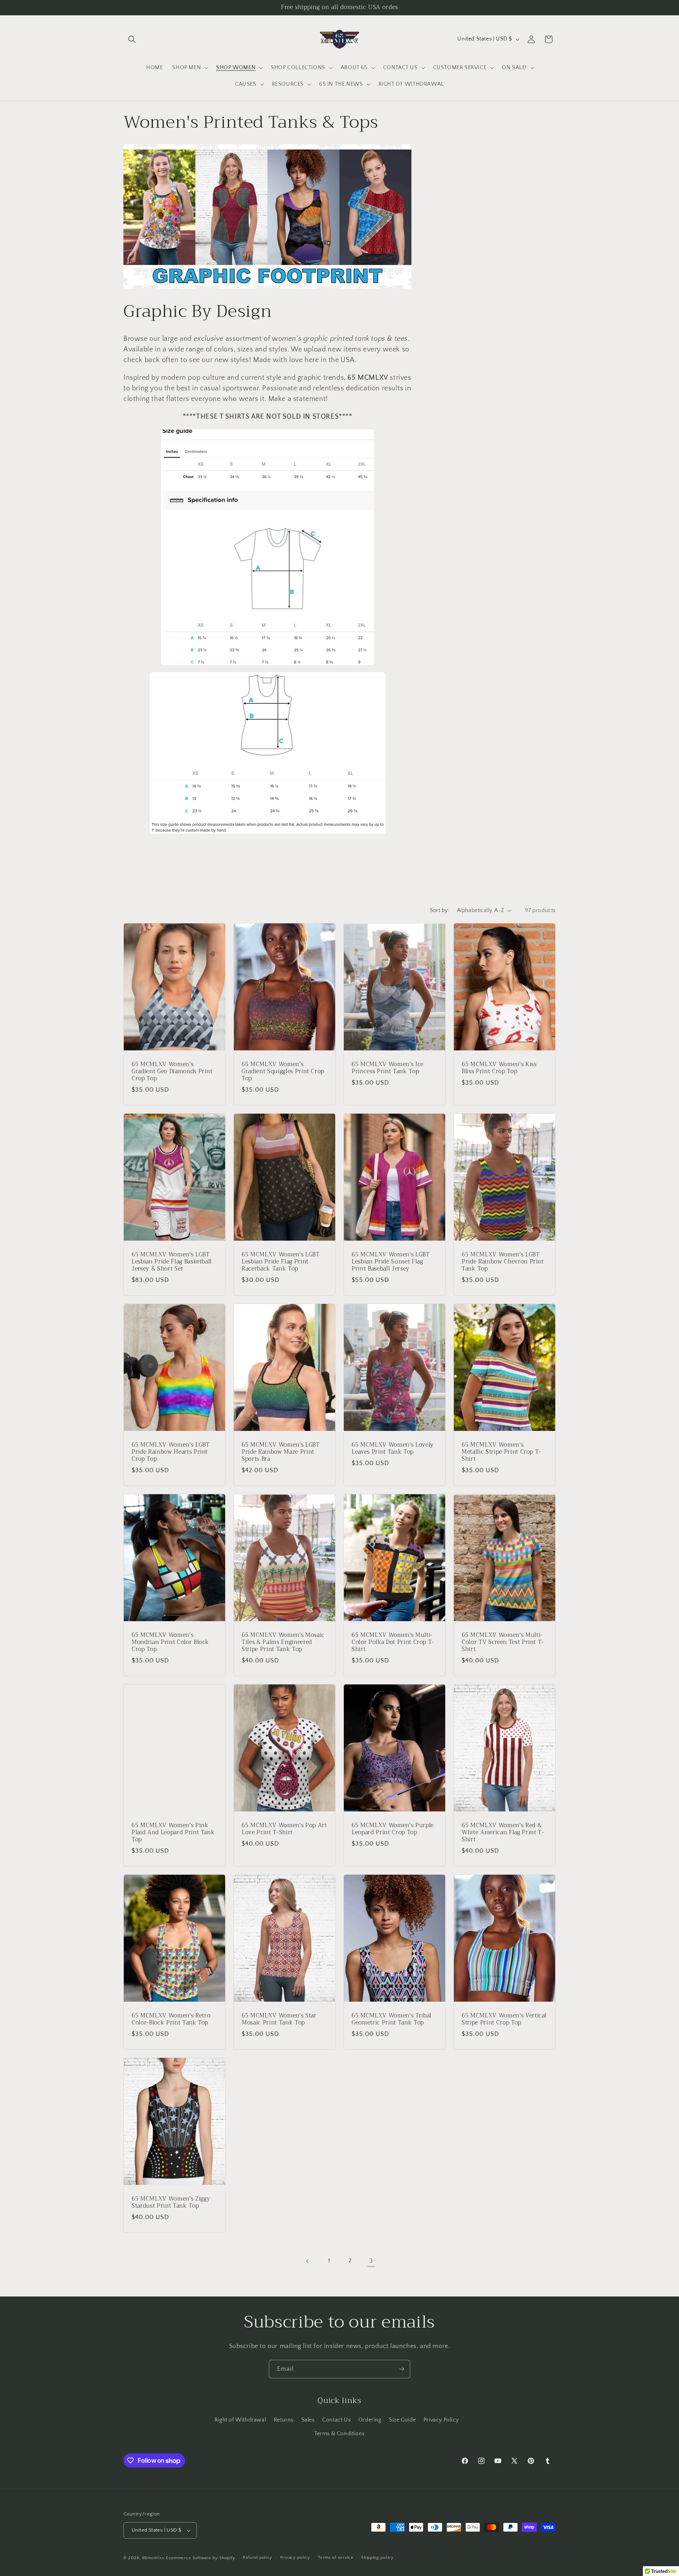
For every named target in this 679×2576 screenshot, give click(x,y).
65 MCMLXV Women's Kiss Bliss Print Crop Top (499, 1068)
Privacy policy (295, 2558)
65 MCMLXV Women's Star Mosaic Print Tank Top (279, 2019)
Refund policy (258, 2558)
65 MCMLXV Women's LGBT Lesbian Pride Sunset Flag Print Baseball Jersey (391, 1262)
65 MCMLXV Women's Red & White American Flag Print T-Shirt (503, 1832)
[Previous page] (308, 2261)
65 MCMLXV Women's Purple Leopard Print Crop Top (393, 1829)
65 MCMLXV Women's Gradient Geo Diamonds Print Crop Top (172, 1071)
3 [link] (371, 2261)
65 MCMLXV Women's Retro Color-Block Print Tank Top (171, 2019)
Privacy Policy (441, 2420)
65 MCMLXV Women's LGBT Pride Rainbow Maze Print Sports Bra (281, 1452)
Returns (284, 2420)
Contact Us (336, 2420)
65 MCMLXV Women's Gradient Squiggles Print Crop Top (283, 1071)
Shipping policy (377, 2558)
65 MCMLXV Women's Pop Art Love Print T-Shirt (284, 1829)
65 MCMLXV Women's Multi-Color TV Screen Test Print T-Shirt (503, 1642)
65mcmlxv (153, 2558)
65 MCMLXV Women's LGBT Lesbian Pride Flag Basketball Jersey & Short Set (172, 1262)
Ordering (370, 2420)
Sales (308, 2420)
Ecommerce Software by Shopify (200, 2558)
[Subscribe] (401, 2369)
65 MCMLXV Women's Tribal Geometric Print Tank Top (392, 2019)
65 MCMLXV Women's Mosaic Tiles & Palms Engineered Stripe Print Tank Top (283, 1642)
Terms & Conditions (339, 2434)
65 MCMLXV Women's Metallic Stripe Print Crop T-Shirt (501, 1452)
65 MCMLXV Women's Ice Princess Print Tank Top (388, 1068)
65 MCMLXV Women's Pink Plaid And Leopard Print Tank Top (173, 1832)
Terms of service (336, 2558)
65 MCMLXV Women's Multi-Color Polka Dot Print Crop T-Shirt (393, 1642)
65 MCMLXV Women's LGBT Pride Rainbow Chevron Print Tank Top (503, 1262)
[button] (132, 39)
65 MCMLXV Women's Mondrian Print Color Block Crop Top (170, 1642)
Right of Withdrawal (240, 2420)
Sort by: (440, 910)
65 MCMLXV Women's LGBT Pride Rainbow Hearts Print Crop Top (171, 1452)
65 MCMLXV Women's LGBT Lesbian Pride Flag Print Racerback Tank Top (281, 1262)
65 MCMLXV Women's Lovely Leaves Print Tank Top (393, 1448)
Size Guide (402, 2420)
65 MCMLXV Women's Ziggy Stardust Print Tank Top (171, 2202)
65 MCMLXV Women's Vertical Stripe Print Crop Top (504, 2019)
